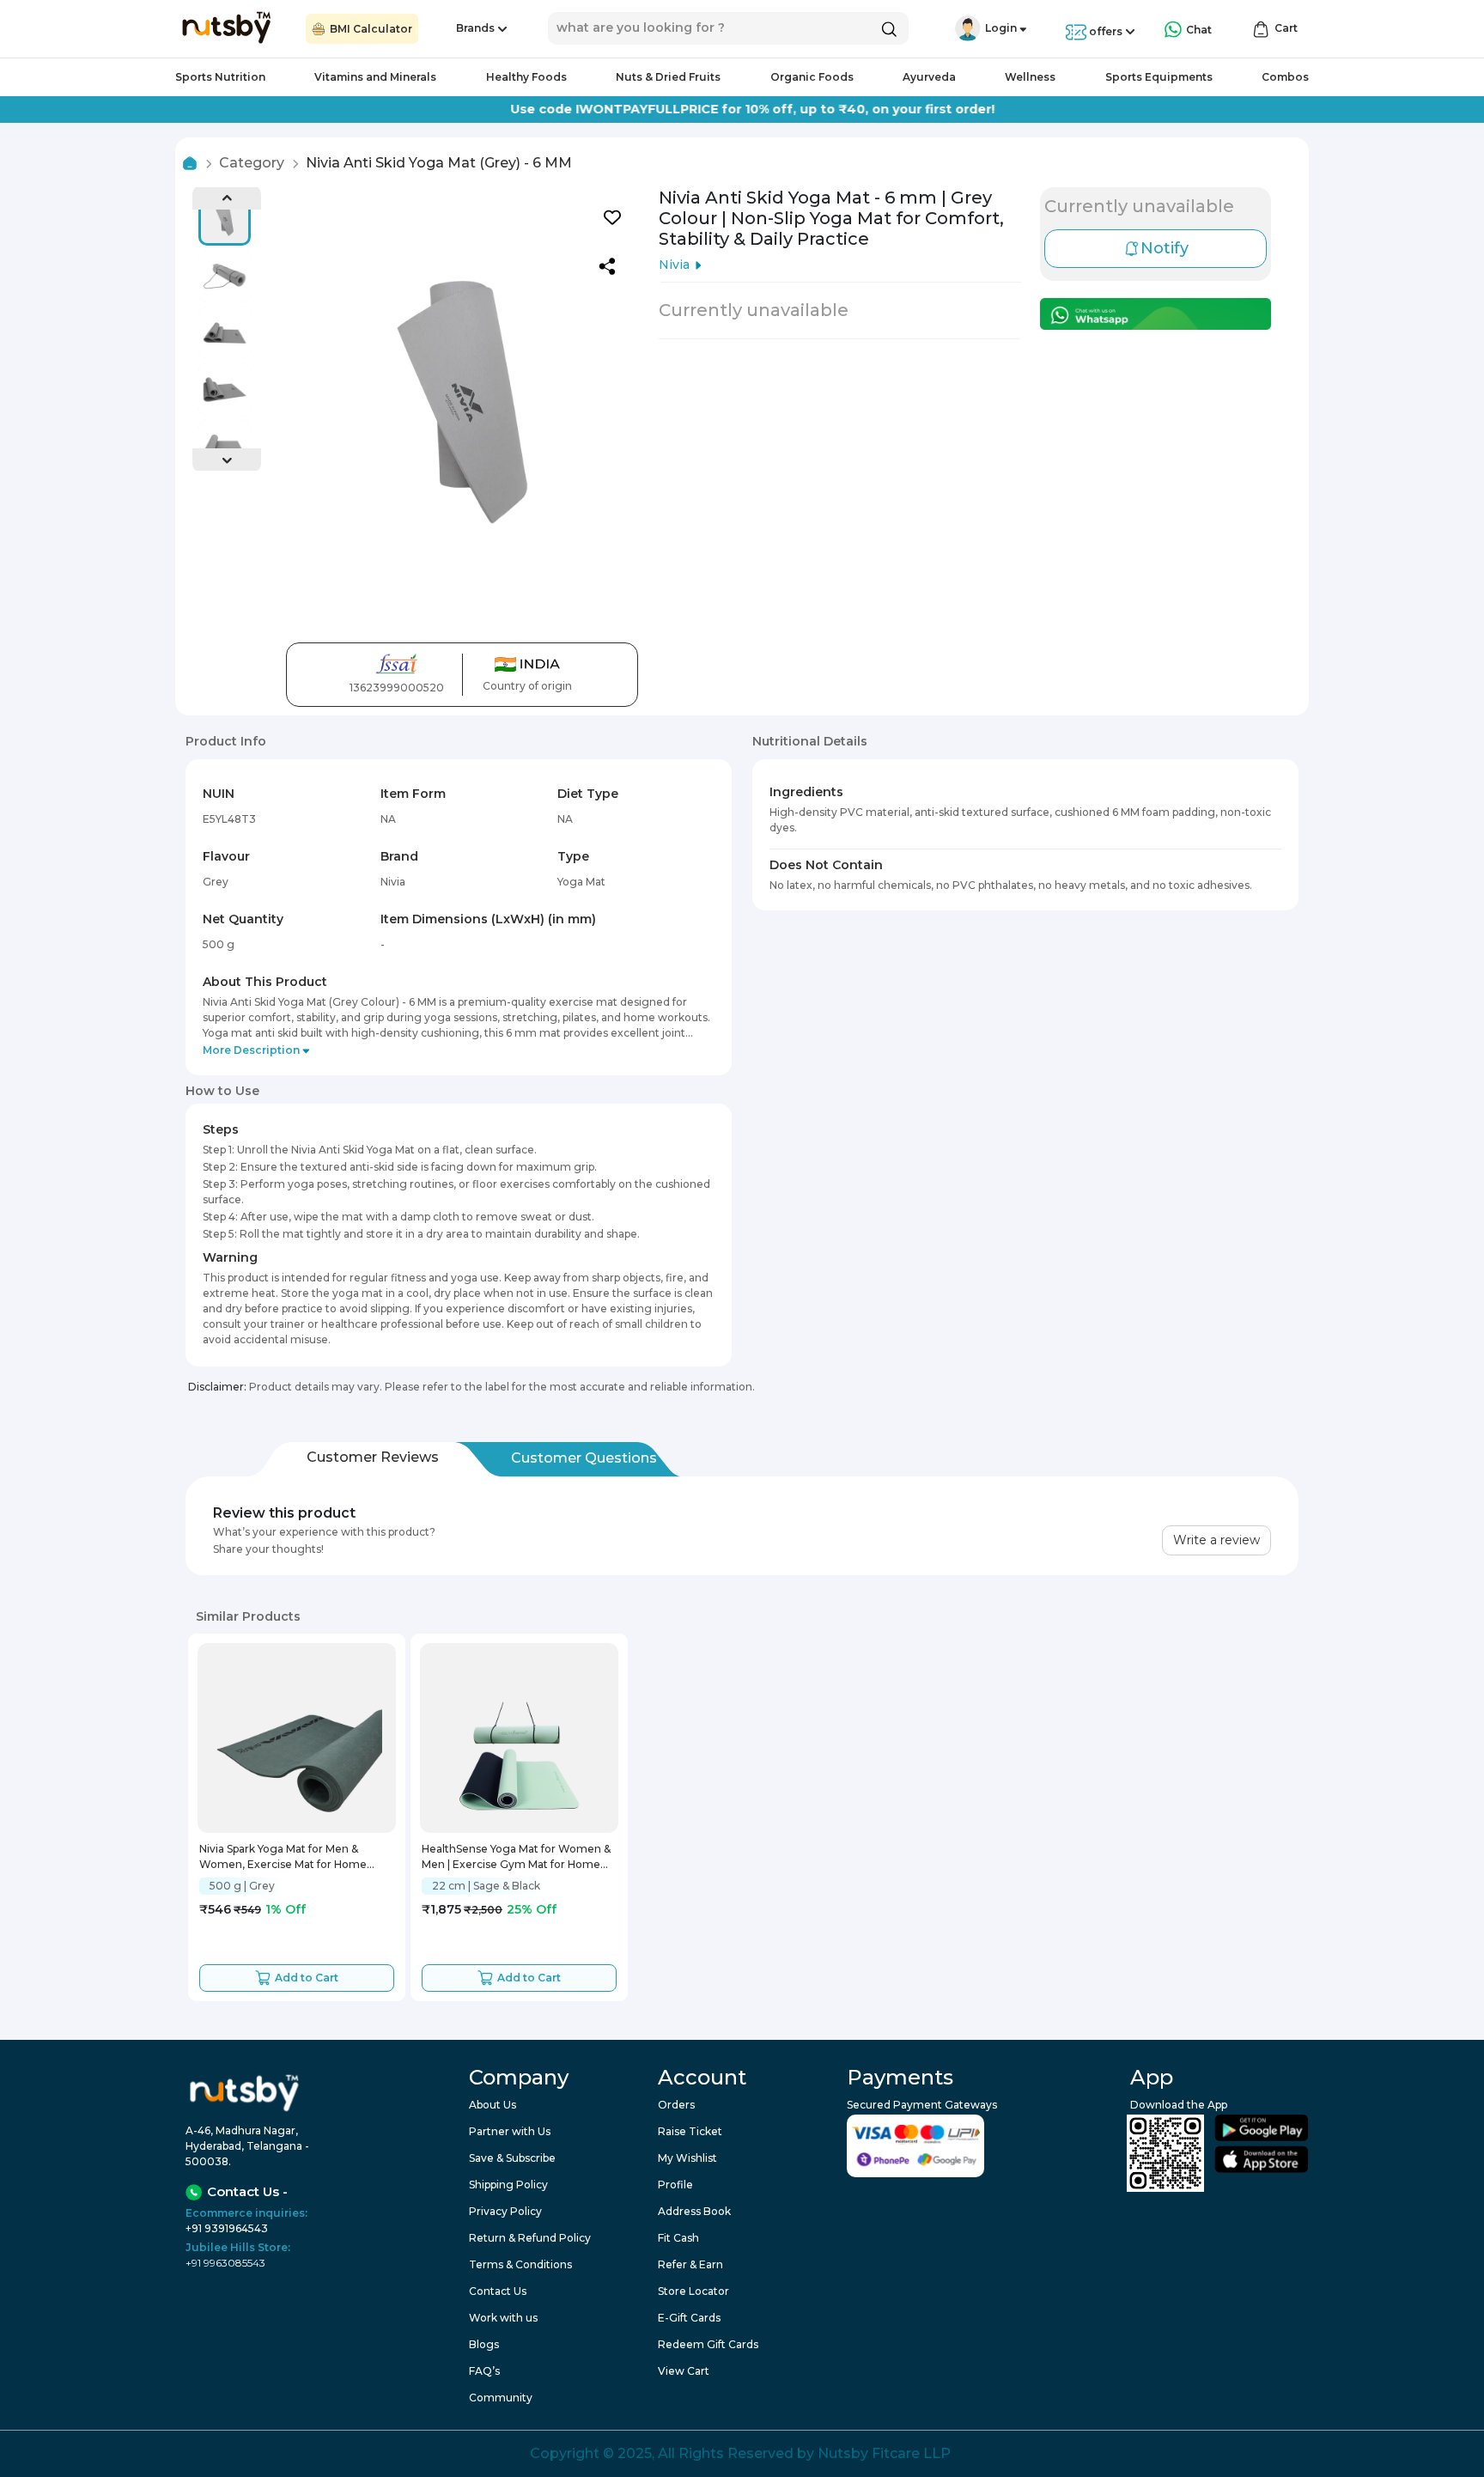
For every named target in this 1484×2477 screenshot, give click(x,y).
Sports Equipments (1159, 77)
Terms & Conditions (520, 2264)
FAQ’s (484, 2371)
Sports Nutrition (220, 77)
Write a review (1216, 1540)
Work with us (503, 2318)
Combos (1285, 77)
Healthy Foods (526, 77)
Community (501, 2398)
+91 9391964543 (227, 2228)
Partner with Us (510, 2131)
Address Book (694, 2211)
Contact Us (498, 2291)
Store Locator (693, 2291)
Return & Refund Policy (530, 2238)
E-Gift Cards (689, 2318)
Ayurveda (929, 77)
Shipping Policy (508, 2185)
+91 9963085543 (225, 2263)
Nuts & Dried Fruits (668, 77)
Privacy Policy (505, 2211)
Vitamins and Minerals (375, 77)
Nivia (674, 265)
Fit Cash (678, 2238)
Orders (676, 2105)
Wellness (1030, 77)
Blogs (484, 2344)
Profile (675, 2185)
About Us (493, 2105)
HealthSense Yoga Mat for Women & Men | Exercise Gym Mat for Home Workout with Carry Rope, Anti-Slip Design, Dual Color (516, 1858)
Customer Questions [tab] (584, 1458)
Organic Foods (812, 77)
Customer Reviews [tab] (373, 1457)
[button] (968, 28)
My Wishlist (687, 2158)
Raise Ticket (690, 2131)
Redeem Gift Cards (708, 2344)
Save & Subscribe (512, 2158)
